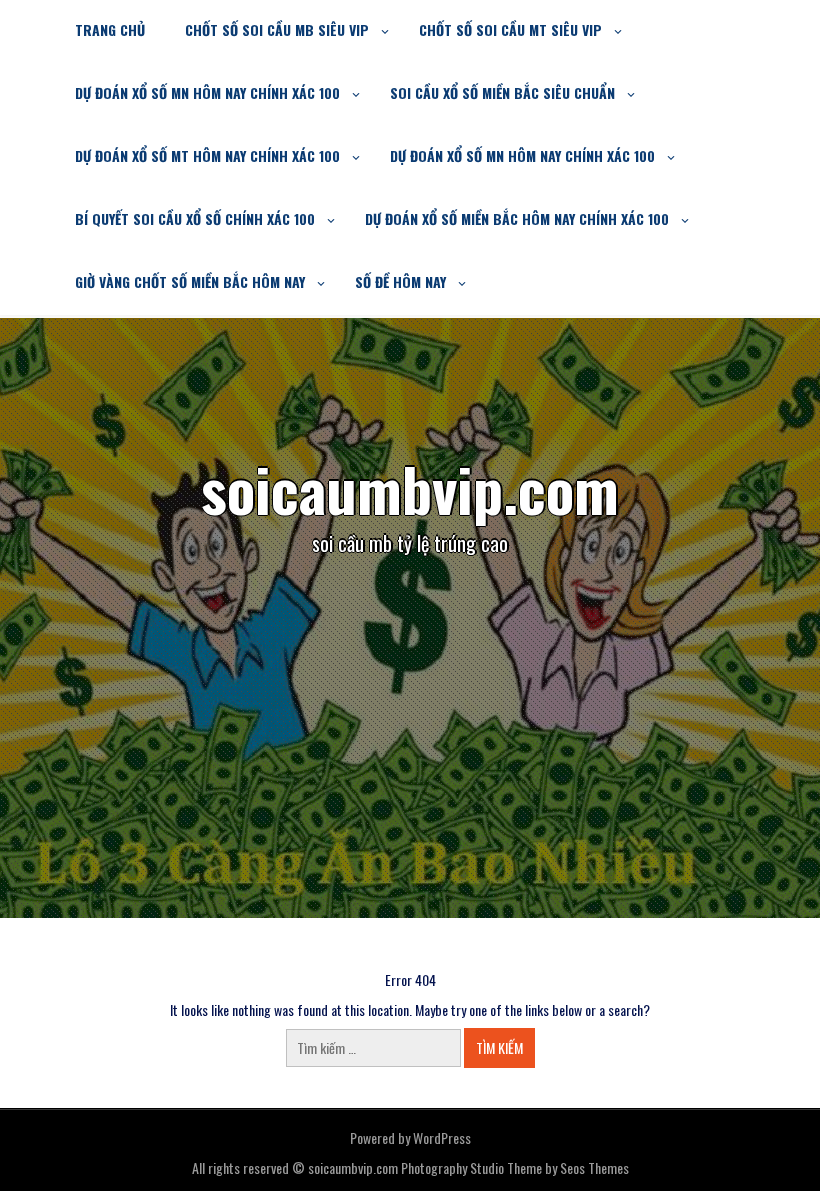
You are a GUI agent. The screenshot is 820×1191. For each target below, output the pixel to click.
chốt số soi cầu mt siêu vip (510, 29)
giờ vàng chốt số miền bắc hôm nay (190, 281)
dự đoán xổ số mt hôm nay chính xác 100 (207, 155)
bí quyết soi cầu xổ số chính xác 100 (195, 218)
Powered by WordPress (410, 1137)
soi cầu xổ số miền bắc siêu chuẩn (502, 92)
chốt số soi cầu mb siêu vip (277, 29)
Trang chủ (110, 29)
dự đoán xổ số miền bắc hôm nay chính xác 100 (517, 218)
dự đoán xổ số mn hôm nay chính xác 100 (207, 92)
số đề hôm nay (400, 281)
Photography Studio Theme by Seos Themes (515, 1167)
